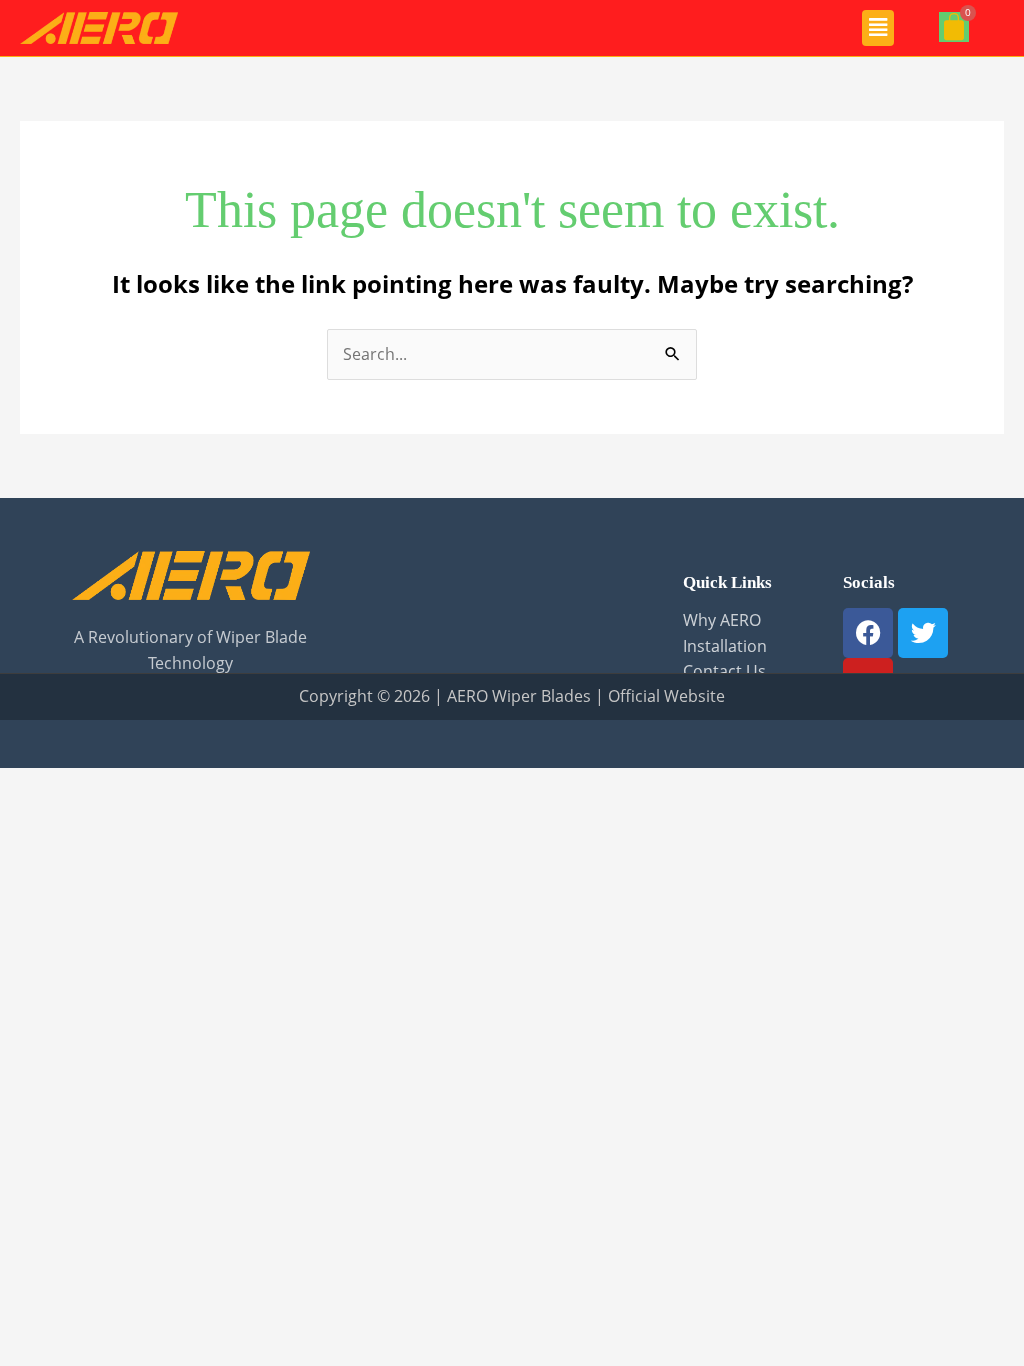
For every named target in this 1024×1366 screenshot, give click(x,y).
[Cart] (954, 27)
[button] (878, 28)
